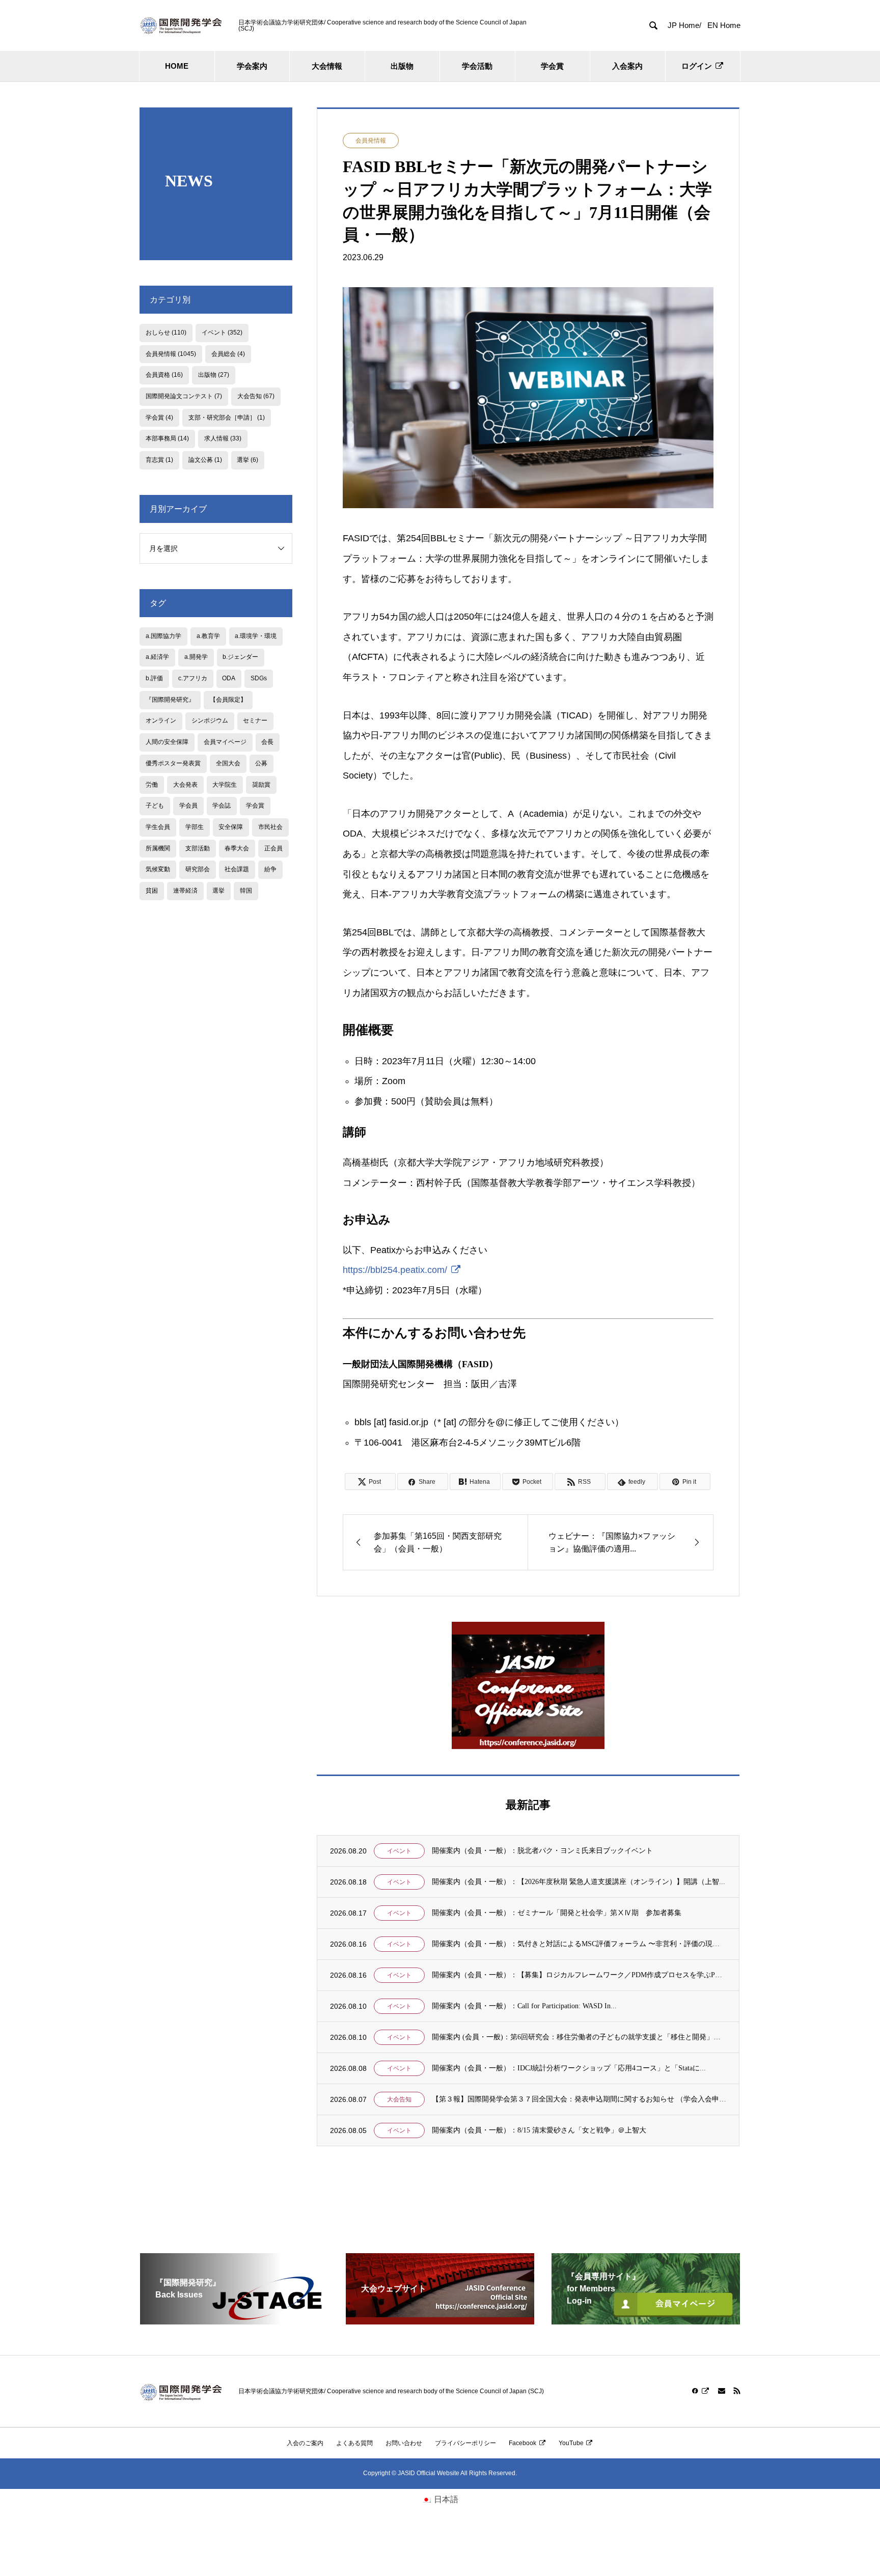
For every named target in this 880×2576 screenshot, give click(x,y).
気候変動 (158, 869)
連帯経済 (185, 891)
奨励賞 (261, 785)
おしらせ (166, 333)
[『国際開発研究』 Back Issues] (234, 2320)
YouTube (571, 2443)
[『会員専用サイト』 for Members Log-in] (646, 2320)
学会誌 (222, 806)
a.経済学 (157, 657)
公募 (261, 763)
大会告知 (399, 2099)
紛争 (270, 869)
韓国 (246, 891)
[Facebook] (701, 2391)
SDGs (259, 678)
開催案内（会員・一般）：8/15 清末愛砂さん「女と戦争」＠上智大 (539, 2130)
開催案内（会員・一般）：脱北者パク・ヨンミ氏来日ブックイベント (542, 1851)
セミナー (255, 721)
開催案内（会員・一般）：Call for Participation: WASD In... (524, 2006)
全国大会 (228, 763)
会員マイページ (225, 742)
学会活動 (477, 66)
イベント (399, 1851)
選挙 (248, 460)
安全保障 (231, 827)
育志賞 (159, 460)
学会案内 (252, 66)
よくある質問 (354, 2443)
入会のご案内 (305, 2443)
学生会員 (158, 827)
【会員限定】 (228, 700)
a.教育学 (208, 636)
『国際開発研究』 (170, 700)
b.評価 (154, 678)
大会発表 (185, 785)
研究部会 (198, 869)
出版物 (402, 66)
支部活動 (198, 848)
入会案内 (627, 66)
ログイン (697, 66)
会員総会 (228, 354)
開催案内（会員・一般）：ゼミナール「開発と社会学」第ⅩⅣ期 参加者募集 (557, 1913)
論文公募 (205, 460)
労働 (152, 785)
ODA (229, 678)
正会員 (273, 848)
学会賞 (552, 66)
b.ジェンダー (240, 657)
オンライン (161, 721)
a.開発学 (196, 657)
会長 (267, 742)
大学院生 (225, 785)
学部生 (195, 827)
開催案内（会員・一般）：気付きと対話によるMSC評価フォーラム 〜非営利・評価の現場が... (579, 1944)
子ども (155, 806)
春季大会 (237, 848)
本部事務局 (167, 438)
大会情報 (327, 66)
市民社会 (270, 827)
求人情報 (223, 438)
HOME (177, 66)
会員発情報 (371, 141)
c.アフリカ (193, 678)
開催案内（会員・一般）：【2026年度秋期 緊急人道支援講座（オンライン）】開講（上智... (579, 1882)
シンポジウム (210, 721)
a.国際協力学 (163, 636)
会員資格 (164, 375)
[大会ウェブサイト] (440, 2320)
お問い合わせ (404, 2443)
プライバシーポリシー (465, 2443)
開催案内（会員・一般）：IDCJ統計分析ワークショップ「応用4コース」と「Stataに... (569, 2068)
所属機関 (158, 848)
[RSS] (737, 2391)
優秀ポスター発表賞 (173, 763)
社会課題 (237, 869)
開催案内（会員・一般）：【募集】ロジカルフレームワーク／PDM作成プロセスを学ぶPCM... (579, 1975)
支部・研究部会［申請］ (227, 418)
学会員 (188, 806)
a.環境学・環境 (256, 636)
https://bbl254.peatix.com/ (395, 1270)
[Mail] (722, 2391)
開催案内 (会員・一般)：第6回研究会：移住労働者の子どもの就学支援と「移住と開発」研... (579, 2037)
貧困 (152, 891)
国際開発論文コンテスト (184, 396)
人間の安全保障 (167, 742)
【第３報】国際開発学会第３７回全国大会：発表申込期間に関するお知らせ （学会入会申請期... (579, 2099)
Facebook (522, 2443)
